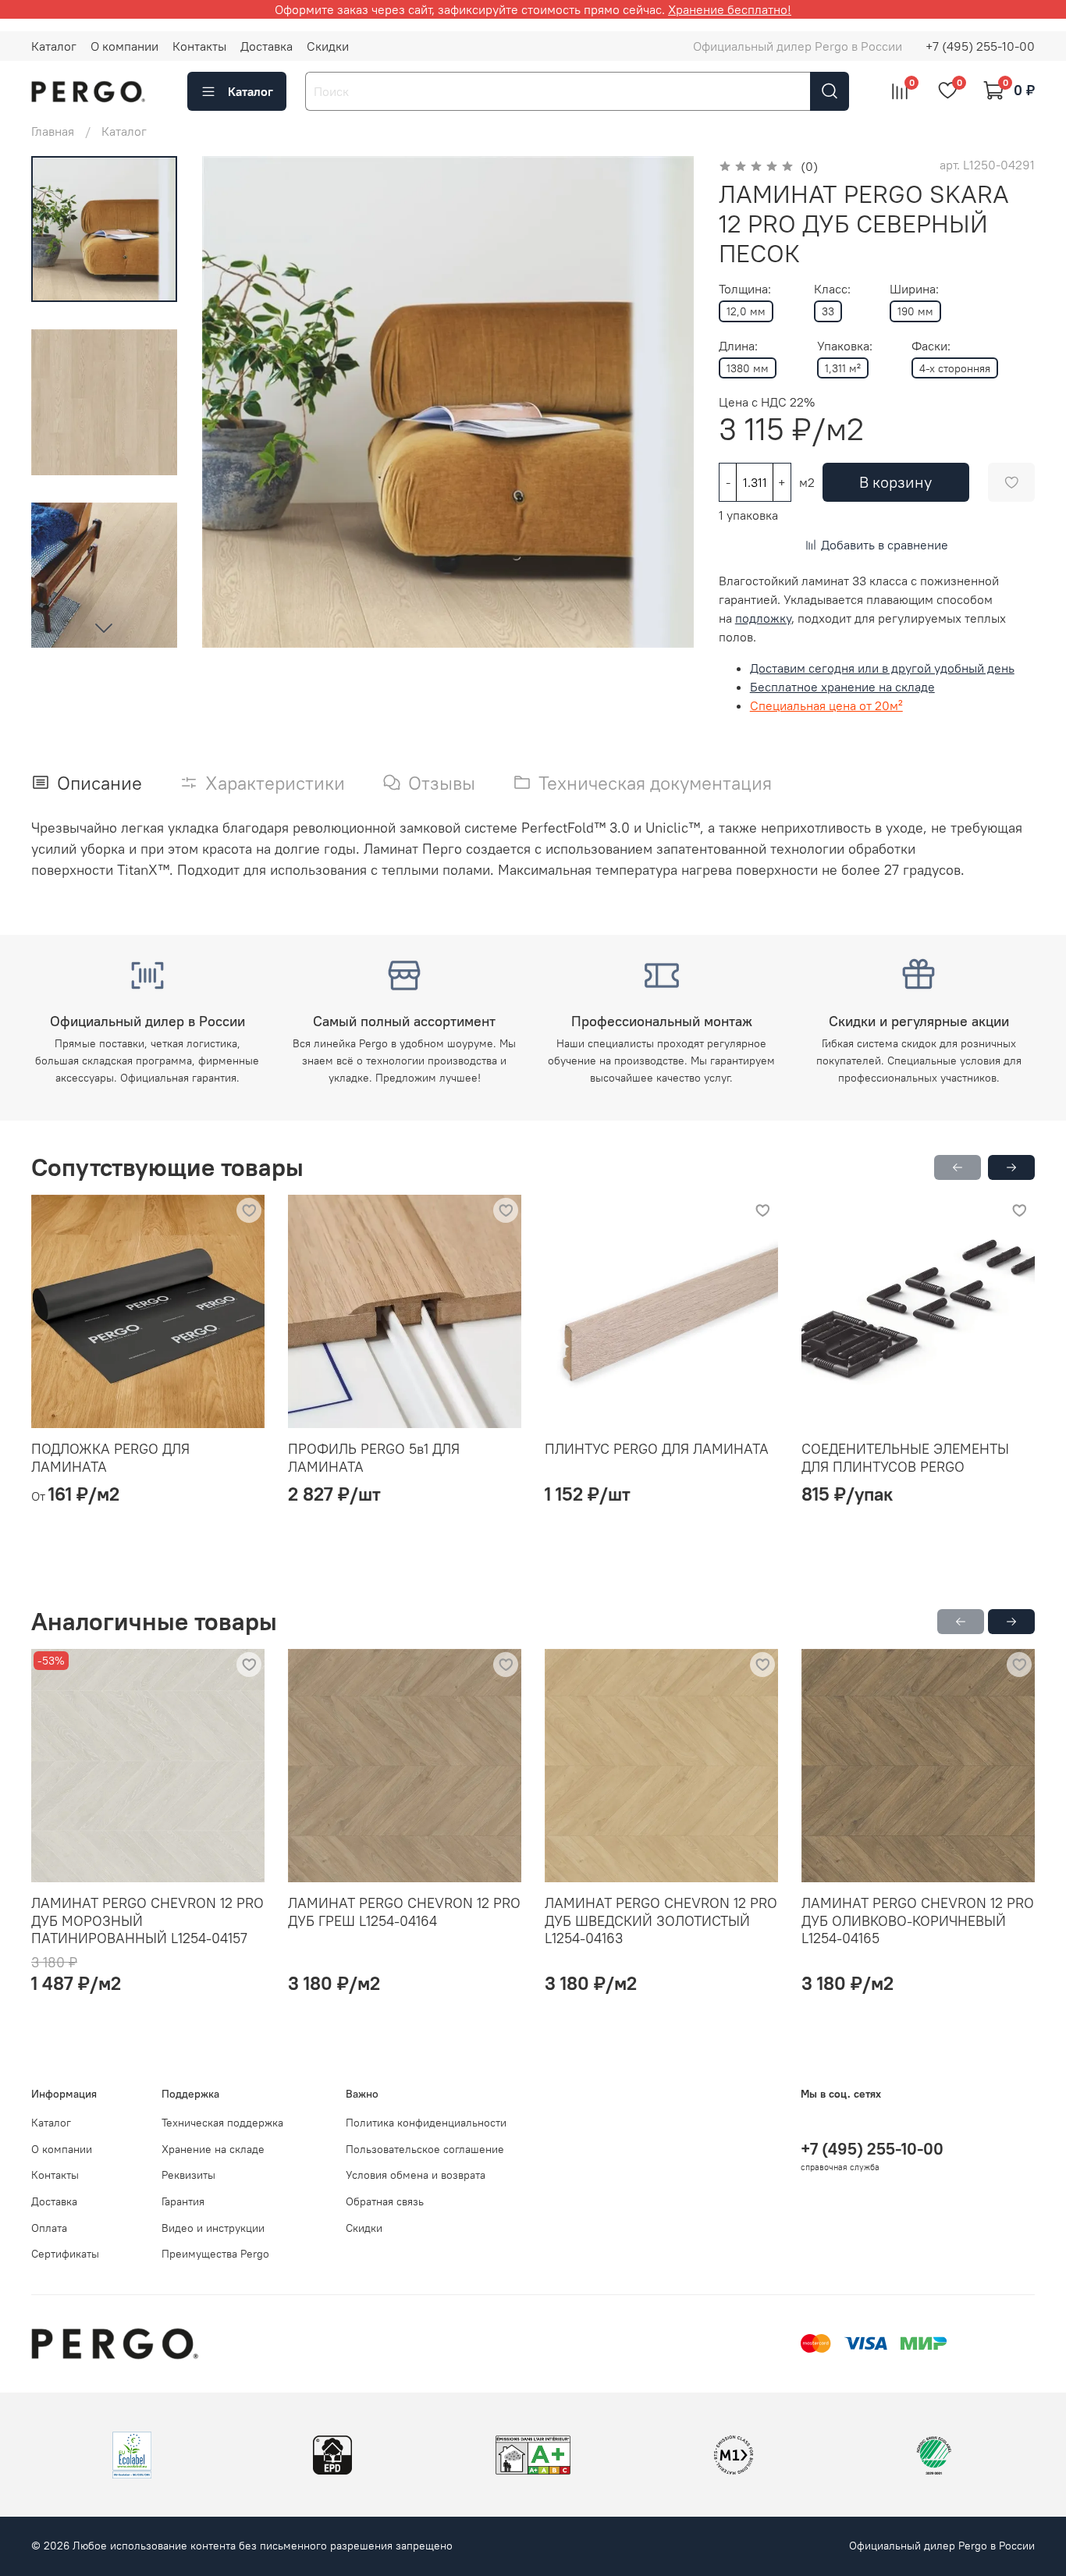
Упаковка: (845, 346)
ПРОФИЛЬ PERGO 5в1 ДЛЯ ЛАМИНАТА (374, 1458)
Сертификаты (65, 2254)
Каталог (54, 46)
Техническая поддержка (222, 2123)
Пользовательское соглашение (425, 2149)
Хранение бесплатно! (730, 9)
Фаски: (931, 346)
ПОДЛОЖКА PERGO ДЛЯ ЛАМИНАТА (110, 1458)
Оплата (49, 2228)
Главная (53, 131)
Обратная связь (385, 2201)
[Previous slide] (233, 402)
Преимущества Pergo (215, 2254)
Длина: (738, 346)
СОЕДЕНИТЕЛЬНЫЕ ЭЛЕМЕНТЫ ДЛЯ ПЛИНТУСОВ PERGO (905, 1458)
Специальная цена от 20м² (826, 705)
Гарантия (183, 2201)
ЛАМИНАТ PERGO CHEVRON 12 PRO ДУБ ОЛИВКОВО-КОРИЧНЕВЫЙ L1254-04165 (918, 1920)
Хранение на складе (213, 2149)
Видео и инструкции (213, 2228)
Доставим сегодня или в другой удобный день (882, 668)
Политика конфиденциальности (426, 2123)
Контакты (199, 46)
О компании (124, 46)
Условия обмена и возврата (416, 2175)
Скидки (328, 46)
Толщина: (745, 289)
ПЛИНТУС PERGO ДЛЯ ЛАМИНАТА (657, 1449)
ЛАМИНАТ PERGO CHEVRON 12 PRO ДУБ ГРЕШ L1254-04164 (404, 1912)
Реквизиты (188, 2175)
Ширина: (914, 289)
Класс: (832, 289)
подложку (763, 618)
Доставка (266, 46)
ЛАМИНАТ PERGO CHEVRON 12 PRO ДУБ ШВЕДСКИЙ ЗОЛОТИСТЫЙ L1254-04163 (661, 1920)
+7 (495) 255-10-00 (980, 46)
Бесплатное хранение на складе (842, 687)
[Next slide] (104, 627)
